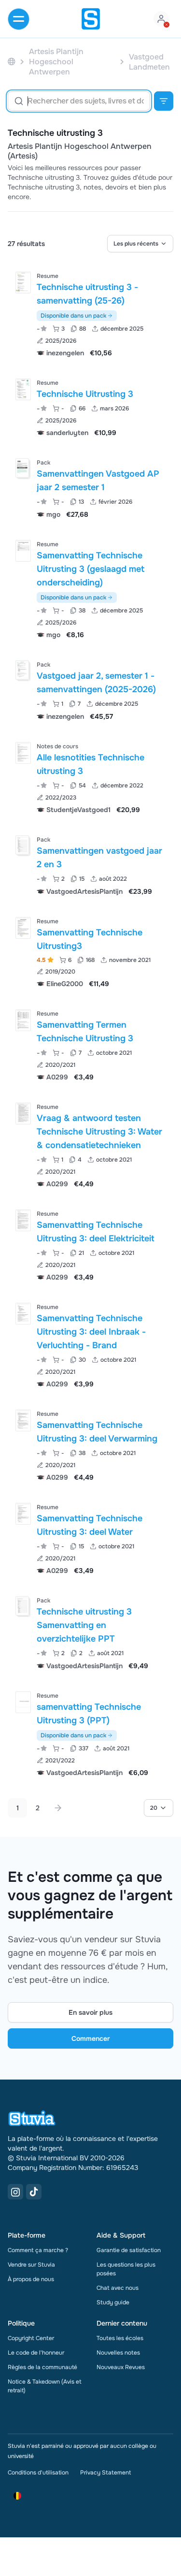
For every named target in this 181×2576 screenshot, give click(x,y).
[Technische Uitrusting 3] (23, 389)
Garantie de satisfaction (129, 2250)
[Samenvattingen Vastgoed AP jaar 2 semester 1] (22, 468)
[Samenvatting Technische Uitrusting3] (23, 928)
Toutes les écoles (120, 2338)
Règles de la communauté (42, 2367)
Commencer (90, 2038)
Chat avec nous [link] (118, 2288)
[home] (91, 19)
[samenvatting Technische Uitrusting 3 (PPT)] (23, 1702)
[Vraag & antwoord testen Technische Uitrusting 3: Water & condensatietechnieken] (23, 1113)
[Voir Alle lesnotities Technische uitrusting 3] (90, 777)
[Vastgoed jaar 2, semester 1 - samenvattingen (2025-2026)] (22, 670)
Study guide (113, 2302)
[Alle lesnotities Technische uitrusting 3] (23, 753)
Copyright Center (31, 2338)
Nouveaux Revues (121, 2367)
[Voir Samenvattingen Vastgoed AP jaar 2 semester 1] (90, 488)
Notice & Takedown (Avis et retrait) (45, 2386)
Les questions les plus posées (126, 2269)
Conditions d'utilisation (38, 2473)
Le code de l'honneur (36, 2353)
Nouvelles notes (118, 2353)
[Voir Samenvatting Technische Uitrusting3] (90, 952)
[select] (140, 244)
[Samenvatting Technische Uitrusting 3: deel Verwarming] (23, 1420)
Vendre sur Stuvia (31, 2265)
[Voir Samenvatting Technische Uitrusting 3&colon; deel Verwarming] (90, 1445)
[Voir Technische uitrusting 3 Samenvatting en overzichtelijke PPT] (90, 1632)
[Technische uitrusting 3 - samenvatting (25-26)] (23, 283)
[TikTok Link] (34, 2192)
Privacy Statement (105, 2473)
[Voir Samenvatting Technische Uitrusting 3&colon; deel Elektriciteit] (90, 1244)
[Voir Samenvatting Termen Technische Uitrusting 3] (90, 1044)
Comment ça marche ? (38, 2250)
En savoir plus (90, 2012)
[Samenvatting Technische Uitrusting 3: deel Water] (23, 1514)
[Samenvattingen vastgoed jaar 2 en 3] (22, 845)
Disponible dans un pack (73, 316)
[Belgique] (12, 62)
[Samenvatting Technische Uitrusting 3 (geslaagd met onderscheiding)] (23, 551)
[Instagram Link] (15, 2192)
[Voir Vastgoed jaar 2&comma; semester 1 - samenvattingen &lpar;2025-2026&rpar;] (90, 690)
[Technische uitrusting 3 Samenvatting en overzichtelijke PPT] (22, 1606)
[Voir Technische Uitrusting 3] (90, 407)
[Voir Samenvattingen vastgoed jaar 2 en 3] (90, 865)
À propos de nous (31, 2279)
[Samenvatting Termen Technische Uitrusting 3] (23, 1020)
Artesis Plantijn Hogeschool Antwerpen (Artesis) (80, 151)
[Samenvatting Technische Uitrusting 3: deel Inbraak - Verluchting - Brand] (23, 1314)
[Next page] (58, 1808)
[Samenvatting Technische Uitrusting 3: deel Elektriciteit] (23, 1220)
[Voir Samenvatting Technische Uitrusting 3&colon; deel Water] (90, 1538)
